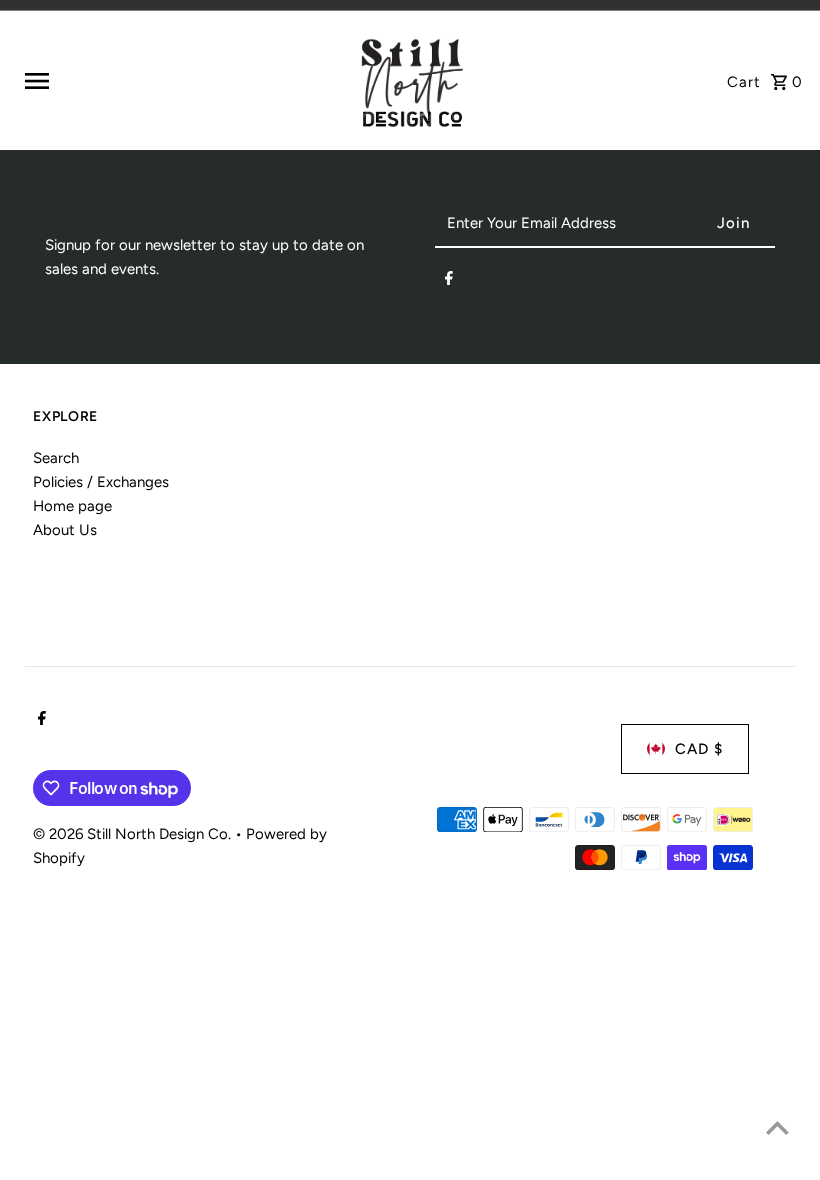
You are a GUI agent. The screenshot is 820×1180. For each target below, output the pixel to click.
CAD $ (699, 749)
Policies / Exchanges (101, 482)
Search (56, 458)
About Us (65, 530)
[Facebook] (449, 282)
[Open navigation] (181, 81)
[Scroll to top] (777, 1127)
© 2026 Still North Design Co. (134, 834)
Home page (72, 506)
